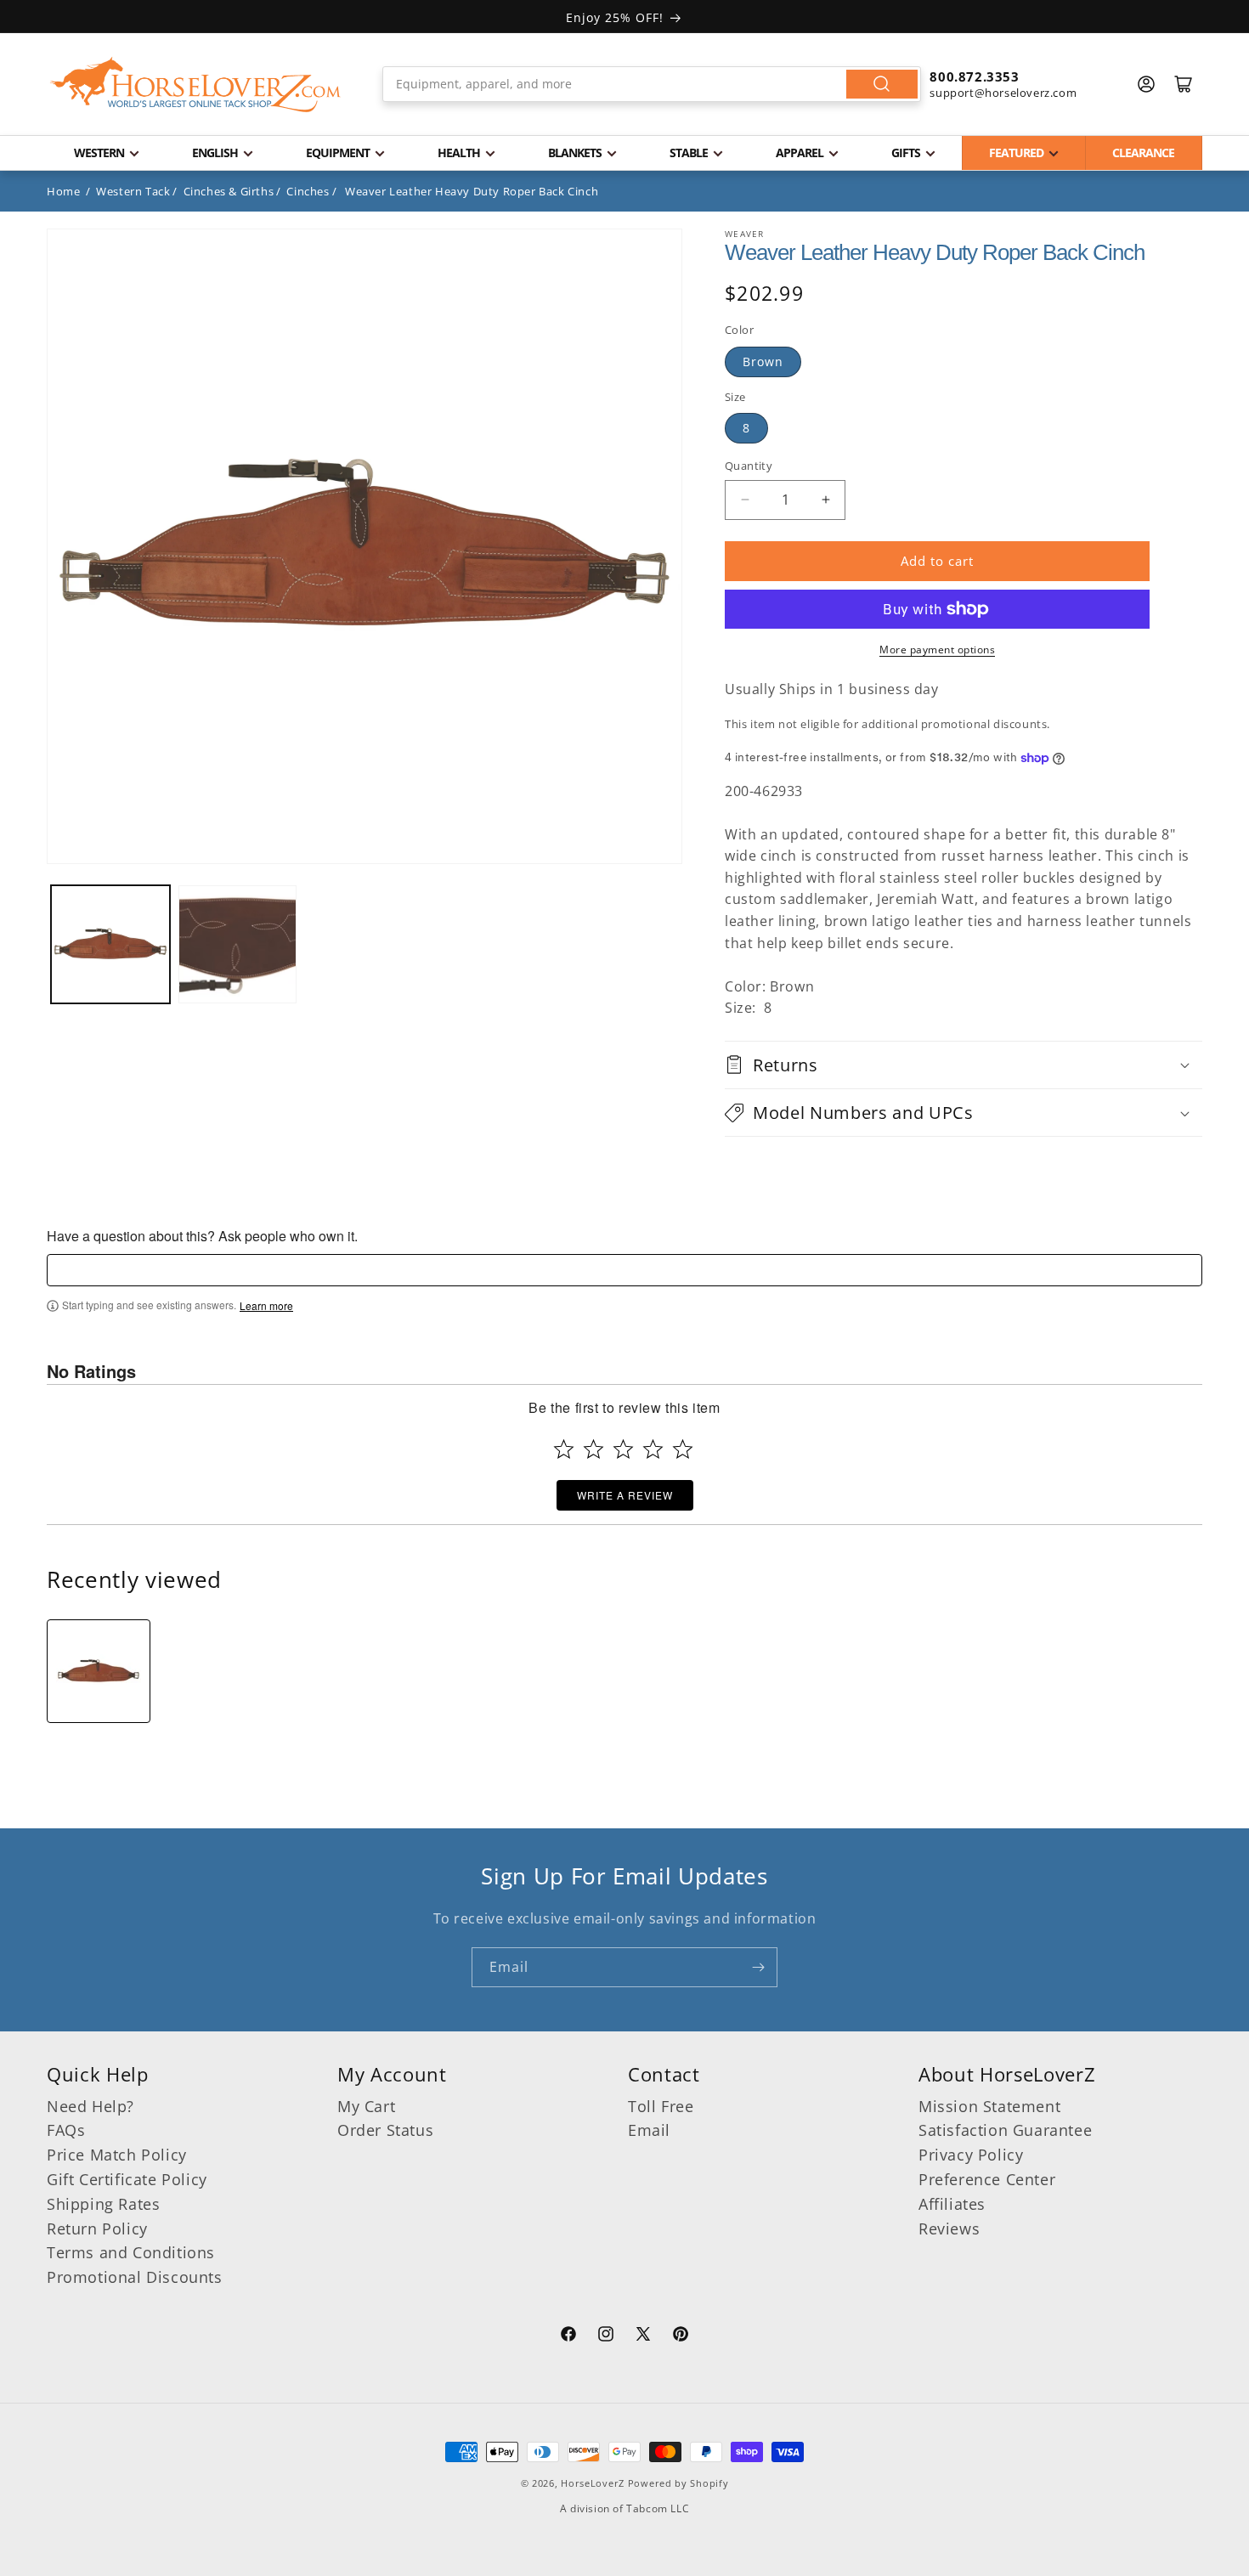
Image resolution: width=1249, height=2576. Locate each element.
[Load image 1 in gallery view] (110, 945)
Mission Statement (989, 2106)
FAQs (66, 2130)
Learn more (266, 1306)
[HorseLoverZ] (195, 84)
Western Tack (133, 191)
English (215, 153)
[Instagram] (606, 2336)
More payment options (937, 650)
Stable (689, 153)
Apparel (800, 153)
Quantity (749, 466)
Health (459, 153)
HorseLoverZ (593, 2483)
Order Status (385, 2130)
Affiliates (952, 2204)
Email (649, 2130)
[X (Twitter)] (643, 2336)
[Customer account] (1146, 84)
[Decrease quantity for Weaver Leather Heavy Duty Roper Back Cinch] (745, 500)
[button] (964, 1065)
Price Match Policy (117, 2155)
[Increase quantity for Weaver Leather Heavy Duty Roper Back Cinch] (825, 500)
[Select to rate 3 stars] (623, 1449)
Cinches (308, 191)
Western (99, 153)
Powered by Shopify (678, 2483)
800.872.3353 (974, 76)
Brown (763, 362)
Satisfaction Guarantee (1005, 2130)
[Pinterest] (681, 2336)
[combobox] (652, 84)
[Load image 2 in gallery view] (238, 945)
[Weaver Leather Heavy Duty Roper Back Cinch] (99, 1671)
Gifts (906, 153)
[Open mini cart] (1184, 84)
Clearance (1143, 153)
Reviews (949, 2229)
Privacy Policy (971, 2155)
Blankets (575, 153)
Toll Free (661, 2106)
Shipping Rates (103, 2204)
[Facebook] (568, 2336)
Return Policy (97, 2229)
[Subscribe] (758, 1967)
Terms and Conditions (131, 2252)
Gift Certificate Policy (127, 2179)
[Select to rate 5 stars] (683, 1449)
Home (63, 191)
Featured (1016, 153)
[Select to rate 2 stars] (593, 1449)
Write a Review (625, 1495)
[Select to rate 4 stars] (653, 1449)
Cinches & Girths (229, 191)
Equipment (338, 153)
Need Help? (90, 2106)
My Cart (366, 2106)
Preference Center (987, 2179)
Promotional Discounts (135, 2277)
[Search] (882, 84)
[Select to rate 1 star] (564, 1449)
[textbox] (624, 1270)
